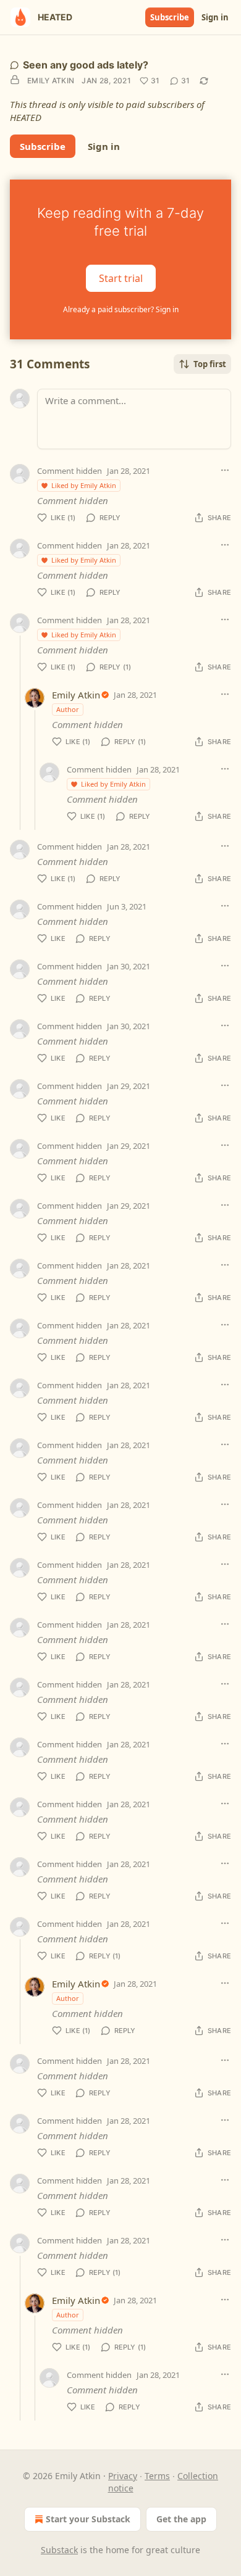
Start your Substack (88, 2519)
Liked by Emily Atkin (84, 485)
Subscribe (170, 17)
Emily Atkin (51, 81)
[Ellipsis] (225, 470)
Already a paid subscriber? (121, 309)
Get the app (181, 2519)
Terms (157, 2476)
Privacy (123, 2476)
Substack (59, 2550)
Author (68, 709)
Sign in (215, 17)
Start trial (121, 278)
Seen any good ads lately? (86, 65)
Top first (210, 364)
